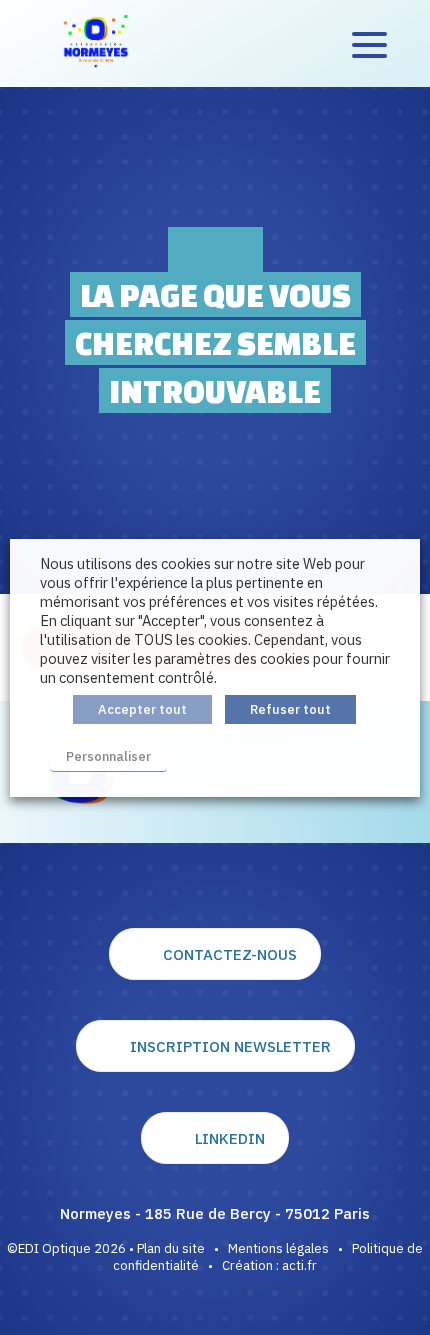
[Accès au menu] (369, 44)
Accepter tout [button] (142, 709)
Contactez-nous (230, 954)
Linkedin (230, 1138)
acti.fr (299, 1265)
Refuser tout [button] (290, 709)
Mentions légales (278, 1248)
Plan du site (171, 1248)
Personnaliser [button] (108, 756)
